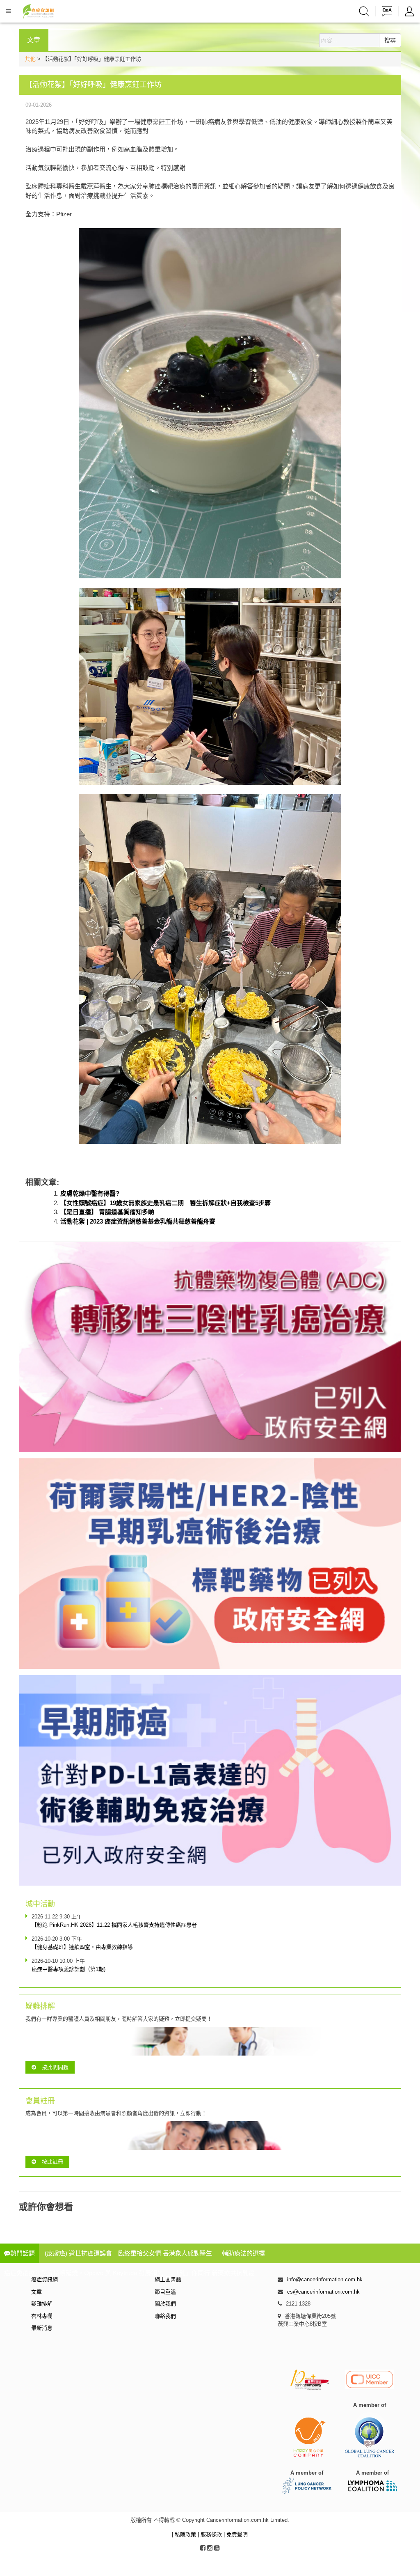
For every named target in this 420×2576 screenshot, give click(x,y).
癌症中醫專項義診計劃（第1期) (68, 1969)
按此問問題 (55, 2067)
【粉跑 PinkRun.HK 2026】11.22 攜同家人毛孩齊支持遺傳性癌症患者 (114, 1925)
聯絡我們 (165, 2316)
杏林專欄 (42, 2316)
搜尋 (390, 40)
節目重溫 (165, 2292)
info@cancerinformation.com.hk (325, 2279)
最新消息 (42, 2328)
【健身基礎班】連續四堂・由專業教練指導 (82, 1947)
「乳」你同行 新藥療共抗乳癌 (214, 2273)
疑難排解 (42, 2304)
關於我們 (165, 2304)
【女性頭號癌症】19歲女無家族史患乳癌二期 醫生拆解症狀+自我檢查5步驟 (165, 1203)
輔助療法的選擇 (243, 2253)
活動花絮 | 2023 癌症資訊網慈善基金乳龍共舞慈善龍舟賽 (138, 1221)
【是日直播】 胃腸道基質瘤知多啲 (107, 1212)
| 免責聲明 (236, 2534)
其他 (30, 59)
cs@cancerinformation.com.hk (323, 2292)
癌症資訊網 (45, 2279)
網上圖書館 (168, 2279)
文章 (37, 2292)
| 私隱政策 (185, 2534)
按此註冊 (52, 2162)
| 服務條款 (211, 2534)
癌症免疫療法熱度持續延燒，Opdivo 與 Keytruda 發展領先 (84, 2273)
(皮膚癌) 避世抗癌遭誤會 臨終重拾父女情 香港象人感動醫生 (128, 2253)
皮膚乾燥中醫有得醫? (90, 1193)
